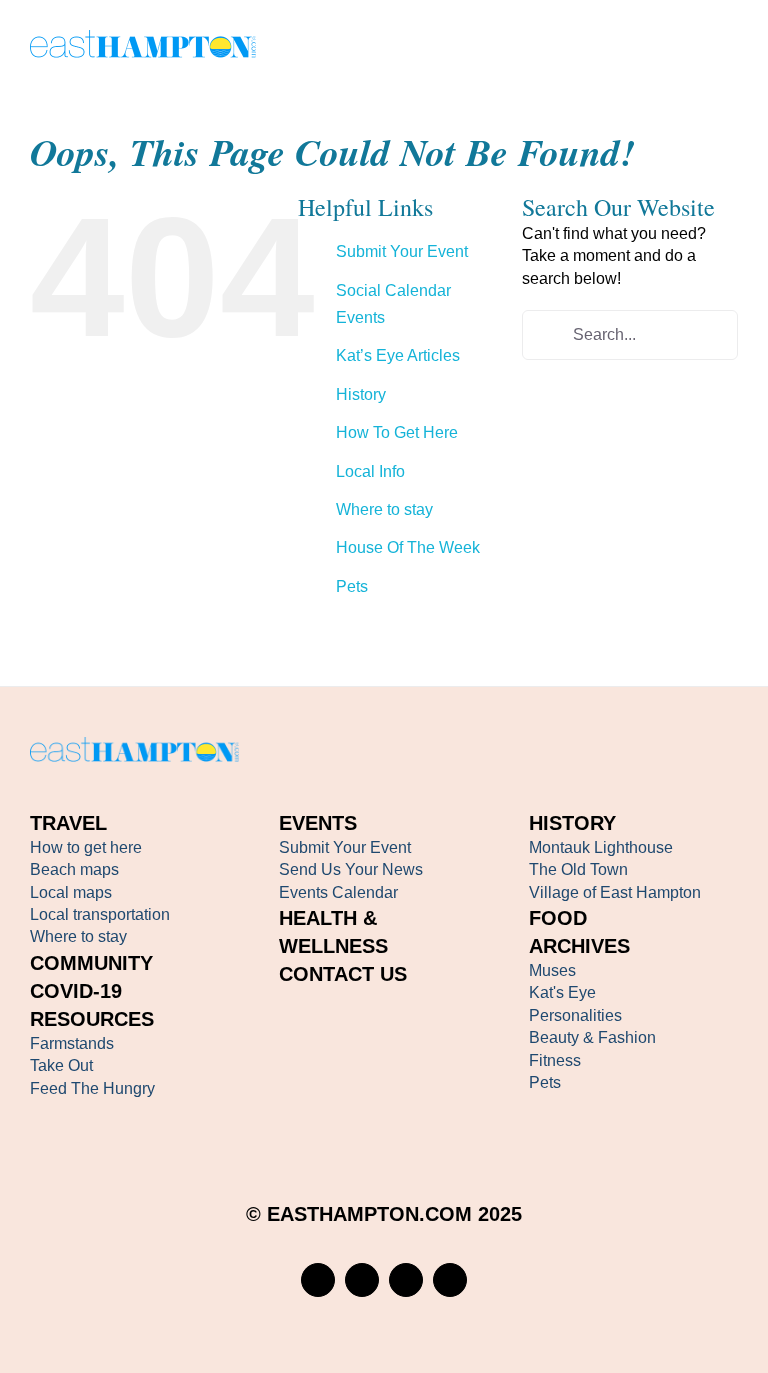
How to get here (86, 847)
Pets (352, 586)
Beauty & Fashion (592, 1037)
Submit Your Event (402, 251)
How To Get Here (397, 432)
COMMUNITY (91, 963)
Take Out (61, 1065)
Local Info (370, 471)
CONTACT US (343, 974)
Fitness (555, 1060)
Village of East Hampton (615, 892)
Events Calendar (338, 892)
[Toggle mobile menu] (730, 47)
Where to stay (384, 509)
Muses (552, 970)
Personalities (575, 1015)
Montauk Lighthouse (601, 847)
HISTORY (572, 823)
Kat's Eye (562, 992)
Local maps (71, 892)
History (361, 394)
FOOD (558, 918)
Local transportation (100, 914)
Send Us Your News (351, 869)
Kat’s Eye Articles (398, 355)
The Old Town (578, 869)
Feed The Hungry (92, 1088)
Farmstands (72, 1043)
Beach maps (74, 869)
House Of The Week (408, 547)
